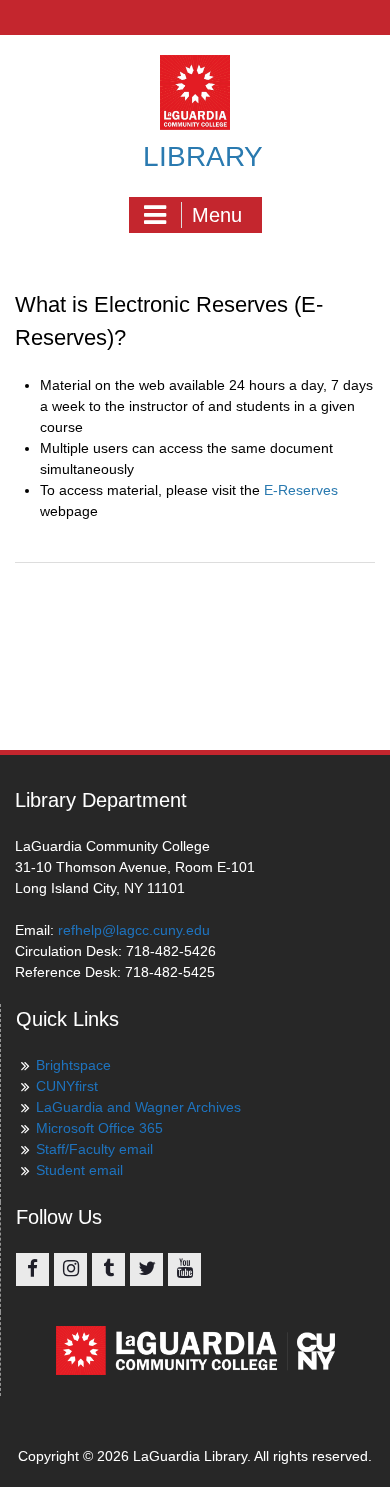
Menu (217, 215)
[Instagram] (70, 1269)
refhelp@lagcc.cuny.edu (134, 930)
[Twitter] (146, 1269)
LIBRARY (203, 156)
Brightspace (73, 1065)
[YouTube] (184, 1269)
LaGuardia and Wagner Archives (138, 1107)
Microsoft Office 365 (99, 1128)
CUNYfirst (67, 1086)
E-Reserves (301, 490)
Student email (79, 1170)
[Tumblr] (108, 1269)
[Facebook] (32, 1269)
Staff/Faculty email (94, 1149)
